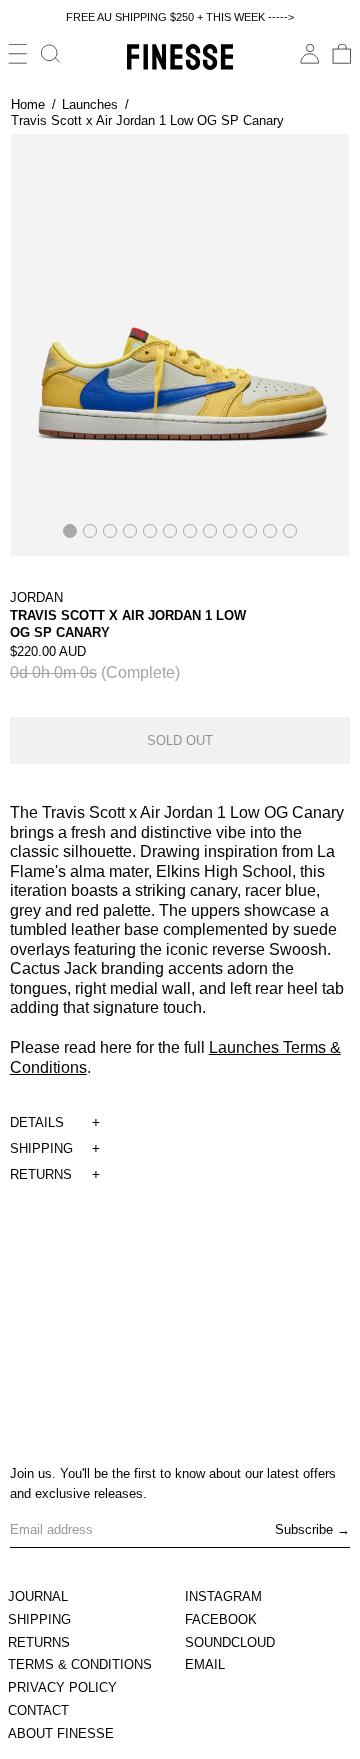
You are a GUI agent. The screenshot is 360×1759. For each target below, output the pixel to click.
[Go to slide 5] (150, 531)
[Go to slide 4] (130, 531)
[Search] (51, 54)
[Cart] (342, 54)
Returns (39, 1642)
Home (28, 104)
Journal (38, 1596)
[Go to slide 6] (170, 531)
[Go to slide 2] (90, 531)
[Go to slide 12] (290, 531)
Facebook (221, 1619)
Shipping (39, 1619)
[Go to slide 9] (230, 531)
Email (205, 1664)
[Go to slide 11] (270, 531)
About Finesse (61, 1733)
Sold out (180, 740)
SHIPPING (41, 1148)
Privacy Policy (62, 1687)
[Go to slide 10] (250, 531)
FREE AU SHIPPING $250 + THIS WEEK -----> (180, 17)
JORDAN (36, 597)
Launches (90, 104)
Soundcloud (230, 1642)
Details (37, 1122)
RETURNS (41, 1174)
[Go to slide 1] (70, 531)
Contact (38, 1710)
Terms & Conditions (80, 1664)
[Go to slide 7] (190, 531)
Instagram (223, 1596)
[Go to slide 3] (110, 531)
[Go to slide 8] (210, 531)
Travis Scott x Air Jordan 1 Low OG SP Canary (147, 120)
